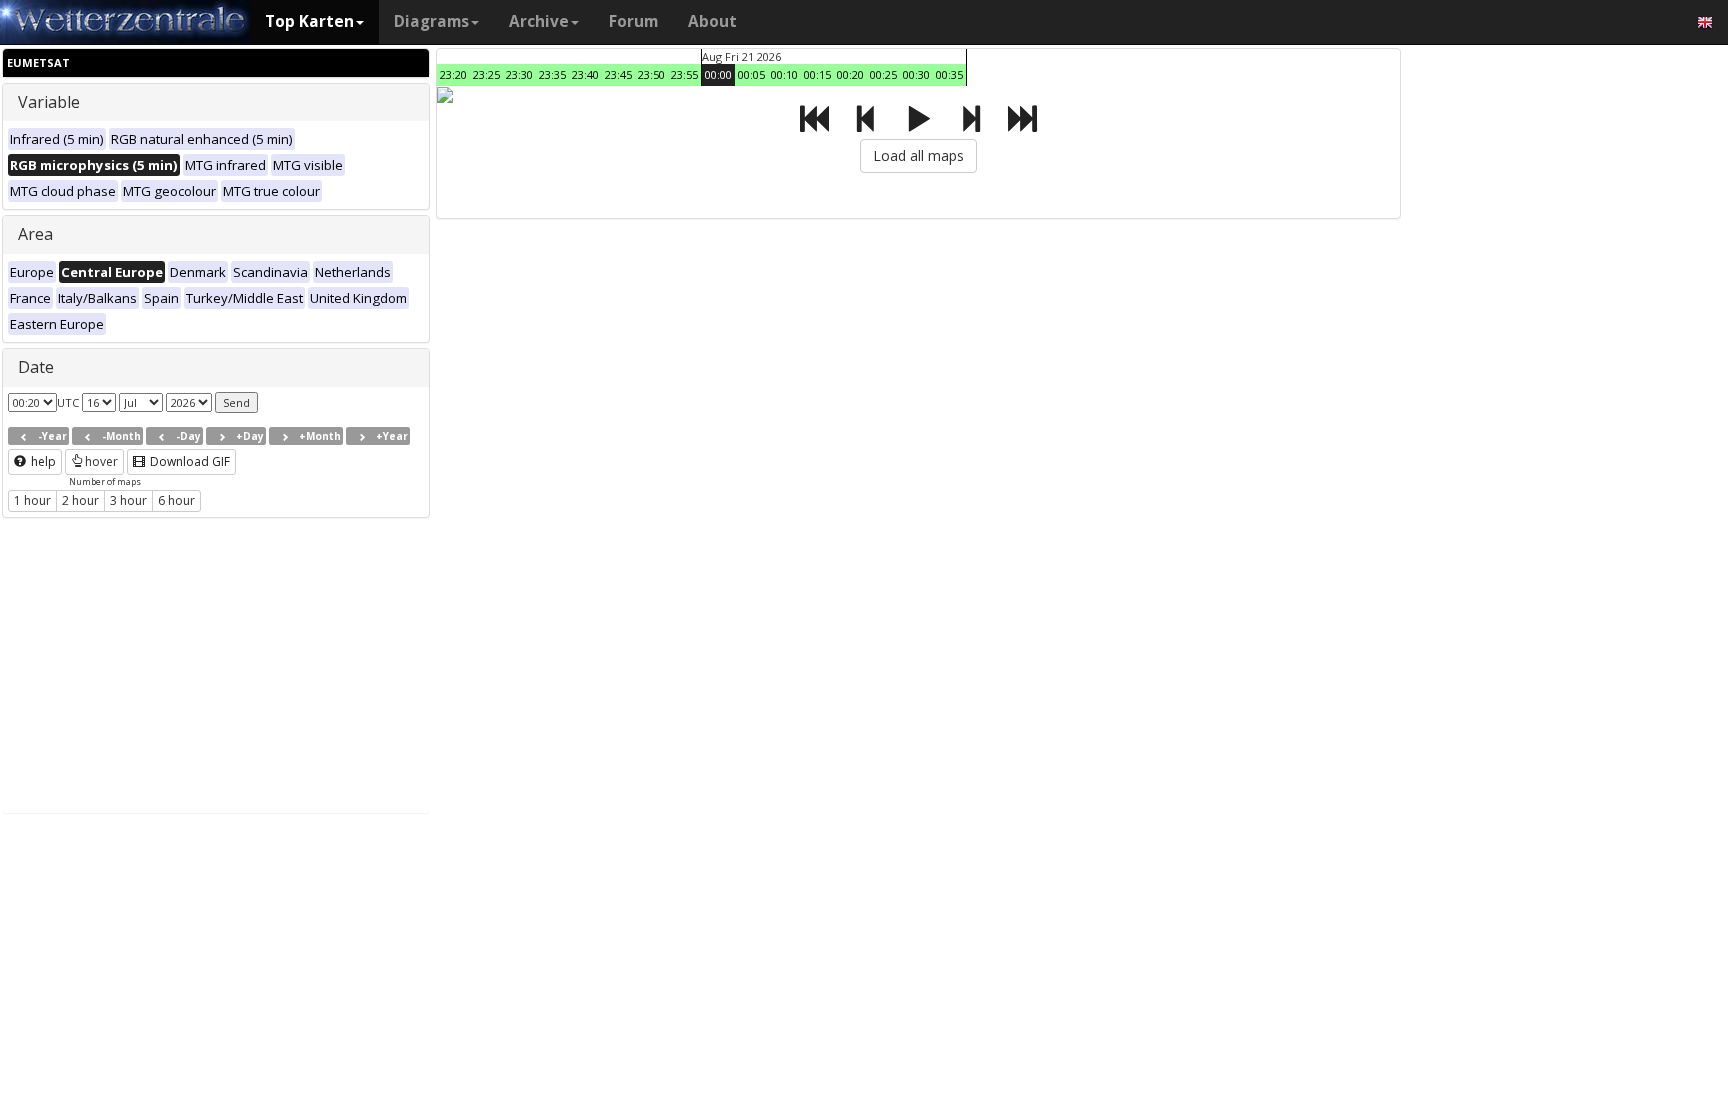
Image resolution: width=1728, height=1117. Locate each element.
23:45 (618, 74)
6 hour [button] (176, 500)
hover (101, 461)
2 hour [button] (80, 500)
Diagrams (431, 21)
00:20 (850, 74)
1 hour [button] (32, 500)
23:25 (486, 74)
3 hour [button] (128, 500)
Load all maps (918, 155)
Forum (633, 21)
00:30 (916, 74)
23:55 (684, 74)
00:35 (949, 74)
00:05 (751, 74)
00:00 (718, 74)
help (42, 461)
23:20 (453, 74)
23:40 (585, 74)
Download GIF (188, 461)
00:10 (784, 74)
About (712, 21)
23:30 (519, 74)
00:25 (883, 74)
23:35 (552, 74)
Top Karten (309, 21)
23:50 (651, 74)
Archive (539, 21)
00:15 (817, 74)
